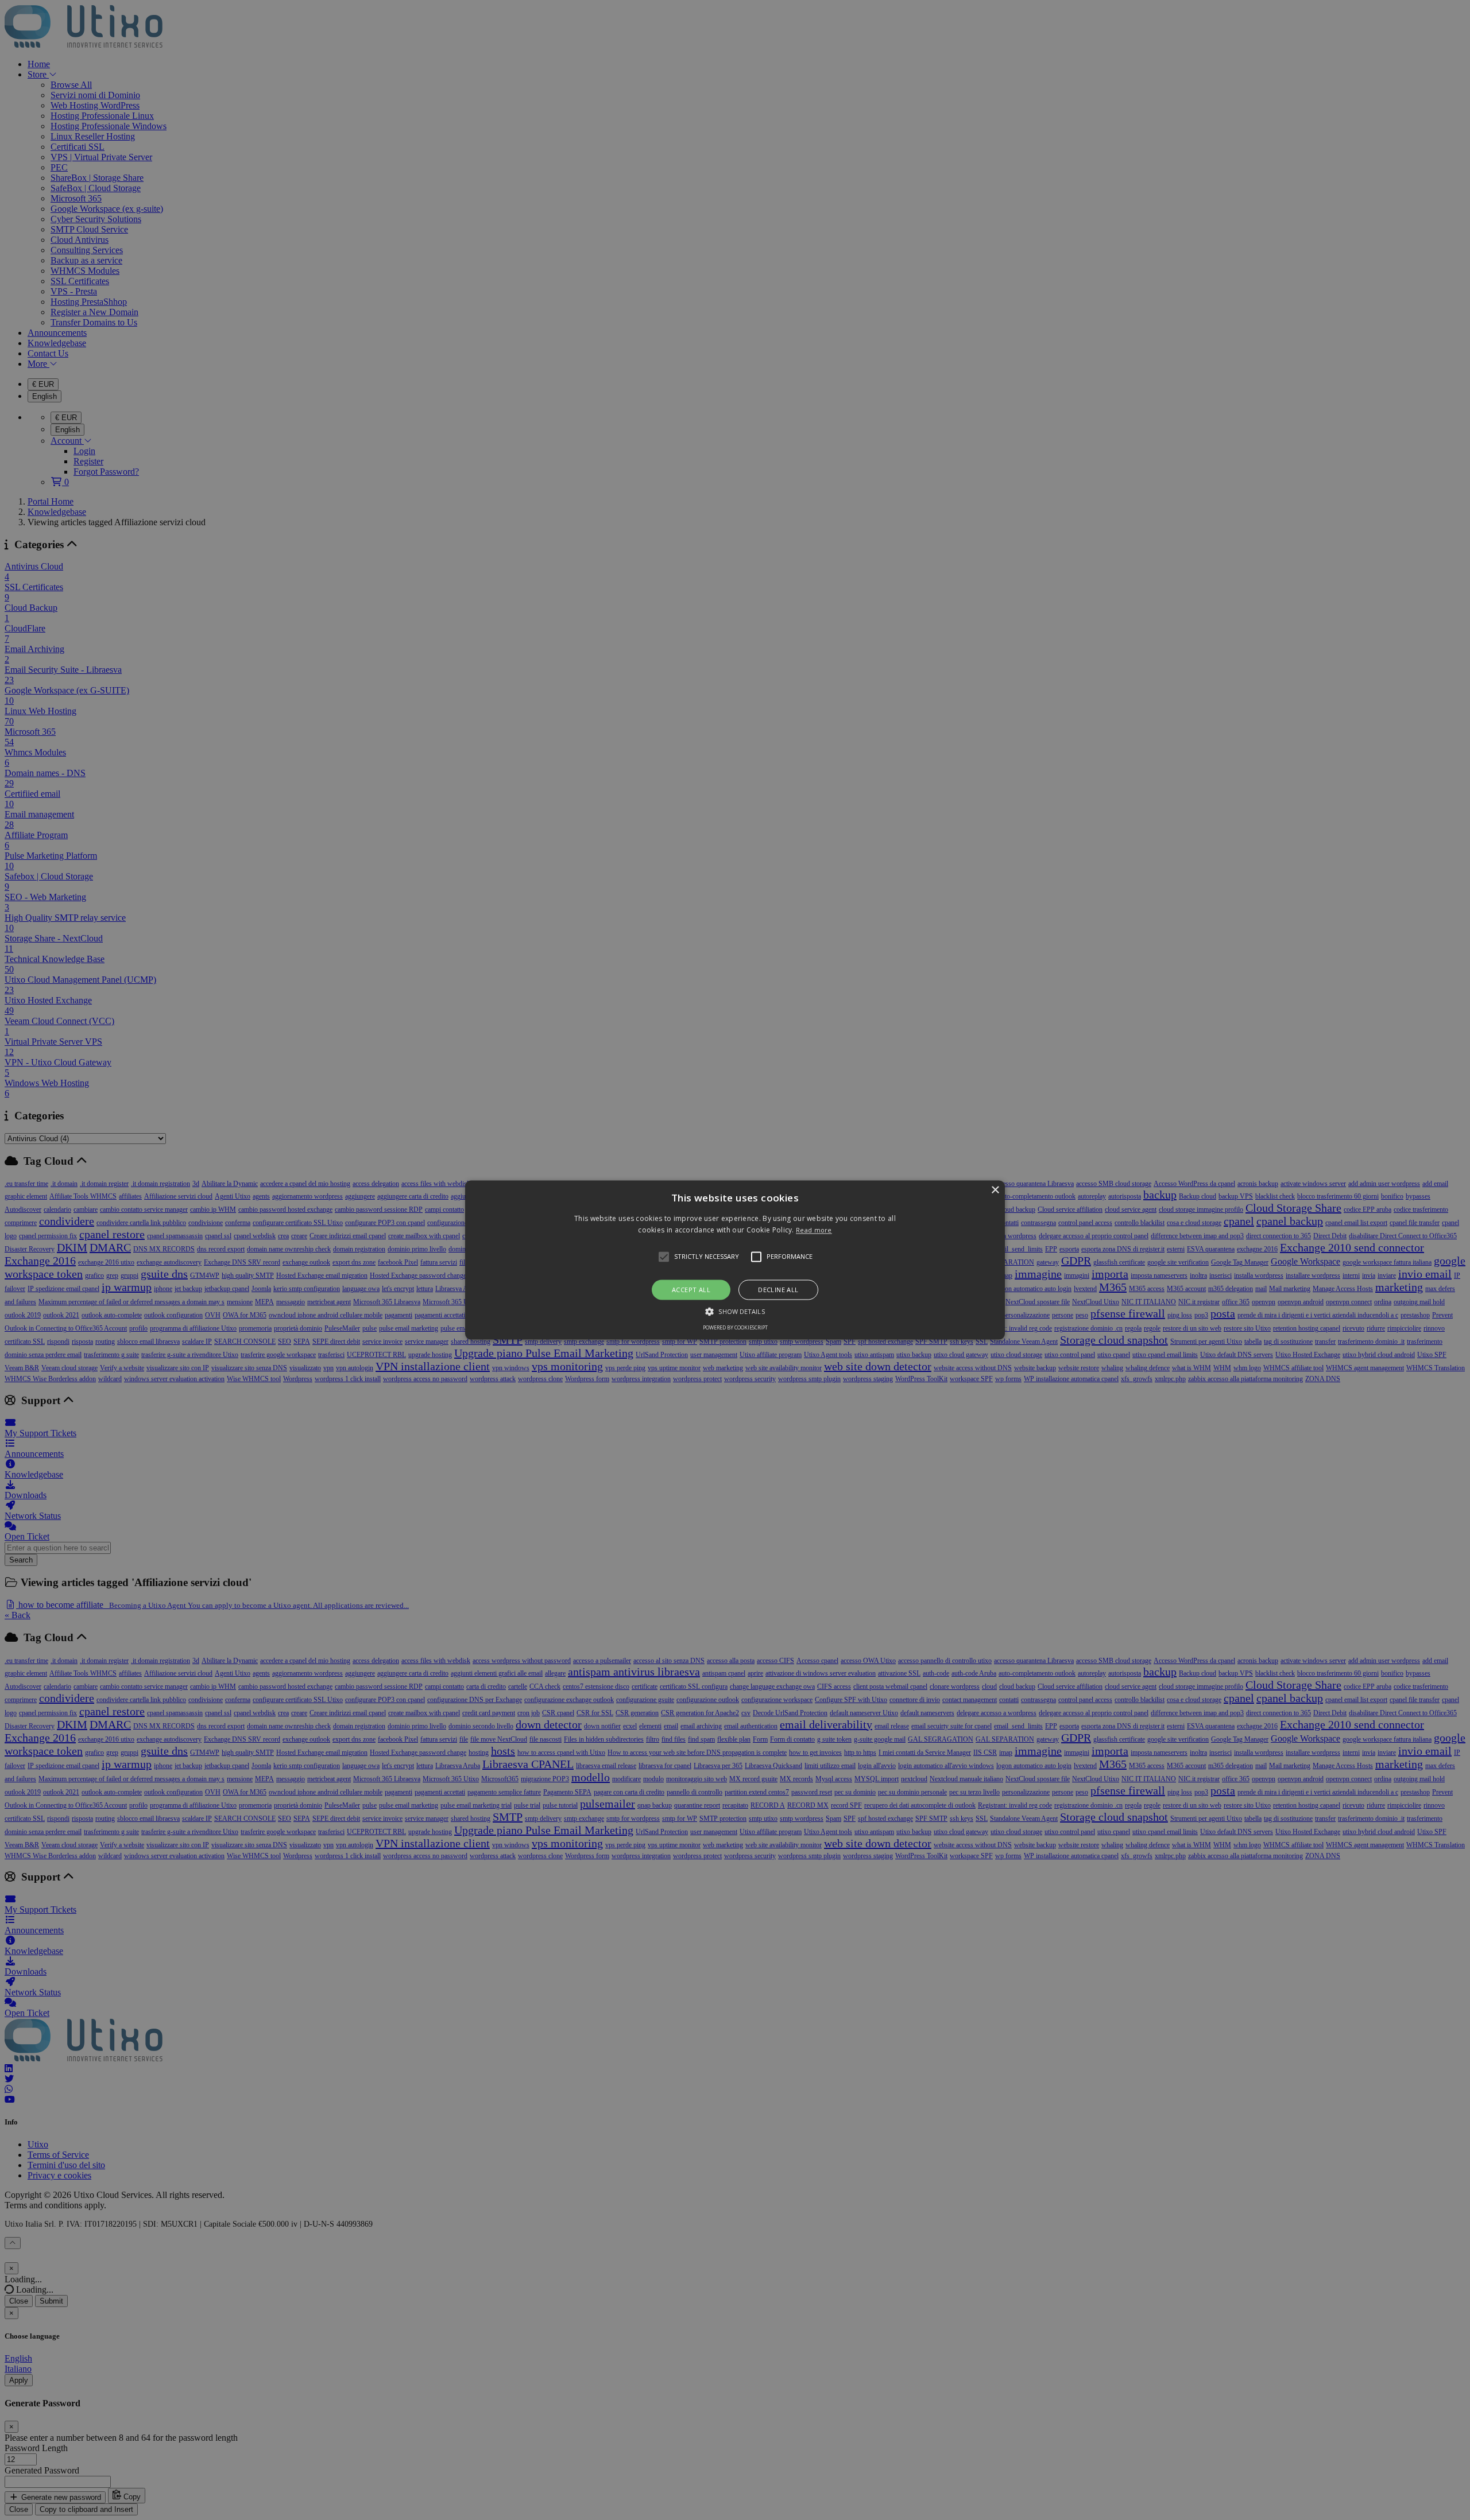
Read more (814, 1230)
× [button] (995, 1190)
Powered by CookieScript (735, 1328)
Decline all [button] (778, 1290)
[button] (735, 1260)
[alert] (735, 1260)
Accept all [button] (691, 1290)
